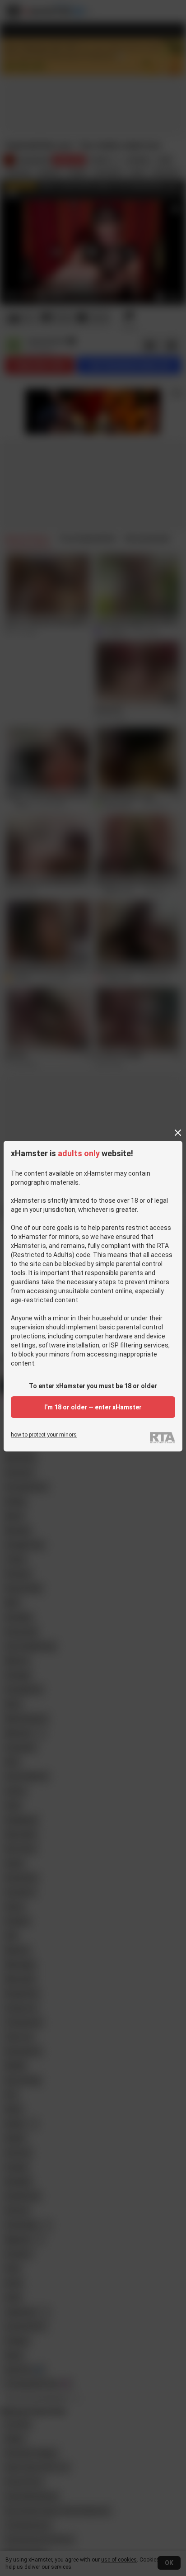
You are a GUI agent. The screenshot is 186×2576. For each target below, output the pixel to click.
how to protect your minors (44, 1435)
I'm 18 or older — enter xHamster (93, 1407)
